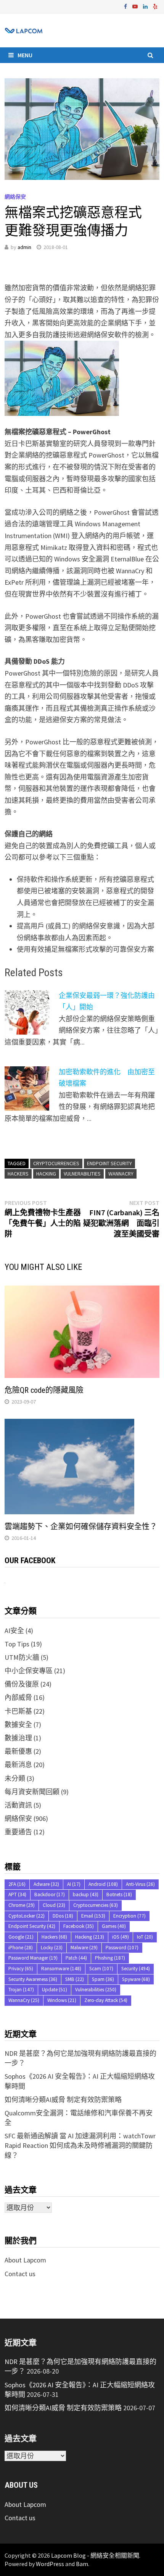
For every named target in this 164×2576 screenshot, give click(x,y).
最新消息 (18, 1765)
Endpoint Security (109, 1163)
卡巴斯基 (18, 1711)
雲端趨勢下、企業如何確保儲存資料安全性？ (81, 1527)
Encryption (129, 1916)
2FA (17, 1884)
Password (122, 1948)
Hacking (46, 1174)
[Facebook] (126, 6)
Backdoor (50, 1894)
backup (86, 1894)
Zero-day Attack (106, 2000)
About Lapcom (25, 2260)
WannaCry (121, 1174)
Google (21, 1937)
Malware (84, 1948)
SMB (75, 1979)
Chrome (22, 1905)
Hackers (18, 1174)
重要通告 (18, 1832)
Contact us (20, 2274)
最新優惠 (18, 1751)
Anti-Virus (140, 1884)
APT (17, 1894)
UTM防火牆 (22, 1657)
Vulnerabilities (82, 1174)
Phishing (110, 1958)
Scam (101, 1969)
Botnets (119, 1894)
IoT (145, 1937)
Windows (62, 2000)
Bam (82, 2564)
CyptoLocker (27, 1916)
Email (93, 1916)
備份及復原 (22, 1684)
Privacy (21, 1969)
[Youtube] (136, 6)
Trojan (21, 1990)
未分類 (15, 1778)
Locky (52, 1948)
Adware (46, 1884)
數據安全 (18, 1725)
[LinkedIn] (146, 6)
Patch (76, 1958)
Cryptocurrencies (56, 1163)
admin (24, 247)
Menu (25, 55)
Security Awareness (33, 1979)
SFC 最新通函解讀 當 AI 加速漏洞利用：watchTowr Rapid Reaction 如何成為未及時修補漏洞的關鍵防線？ (80, 2145)
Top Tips (17, 1644)
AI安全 (14, 1631)
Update (55, 1990)
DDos (63, 1916)
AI (74, 1884)
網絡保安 (15, 197)
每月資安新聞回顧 (32, 1792)
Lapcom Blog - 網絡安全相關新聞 (95, 2555)
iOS (121, 1937)
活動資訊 (18, 1805)
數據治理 (18, 1738)
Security (136, 1969)
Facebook (79, 1926)
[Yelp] (155, 6)
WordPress (50, 2564)
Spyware (136, 1979)
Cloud (54, 1905)
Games (114, 1926)
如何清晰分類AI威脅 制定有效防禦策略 (63, 2100)
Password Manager (33, 1958)
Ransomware (61, 1969)
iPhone (21, 1948)
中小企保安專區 (29, 1671)
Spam (103, 1979)
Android (103, 1884)
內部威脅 (18, 1697)
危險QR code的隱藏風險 (44, 1390)
